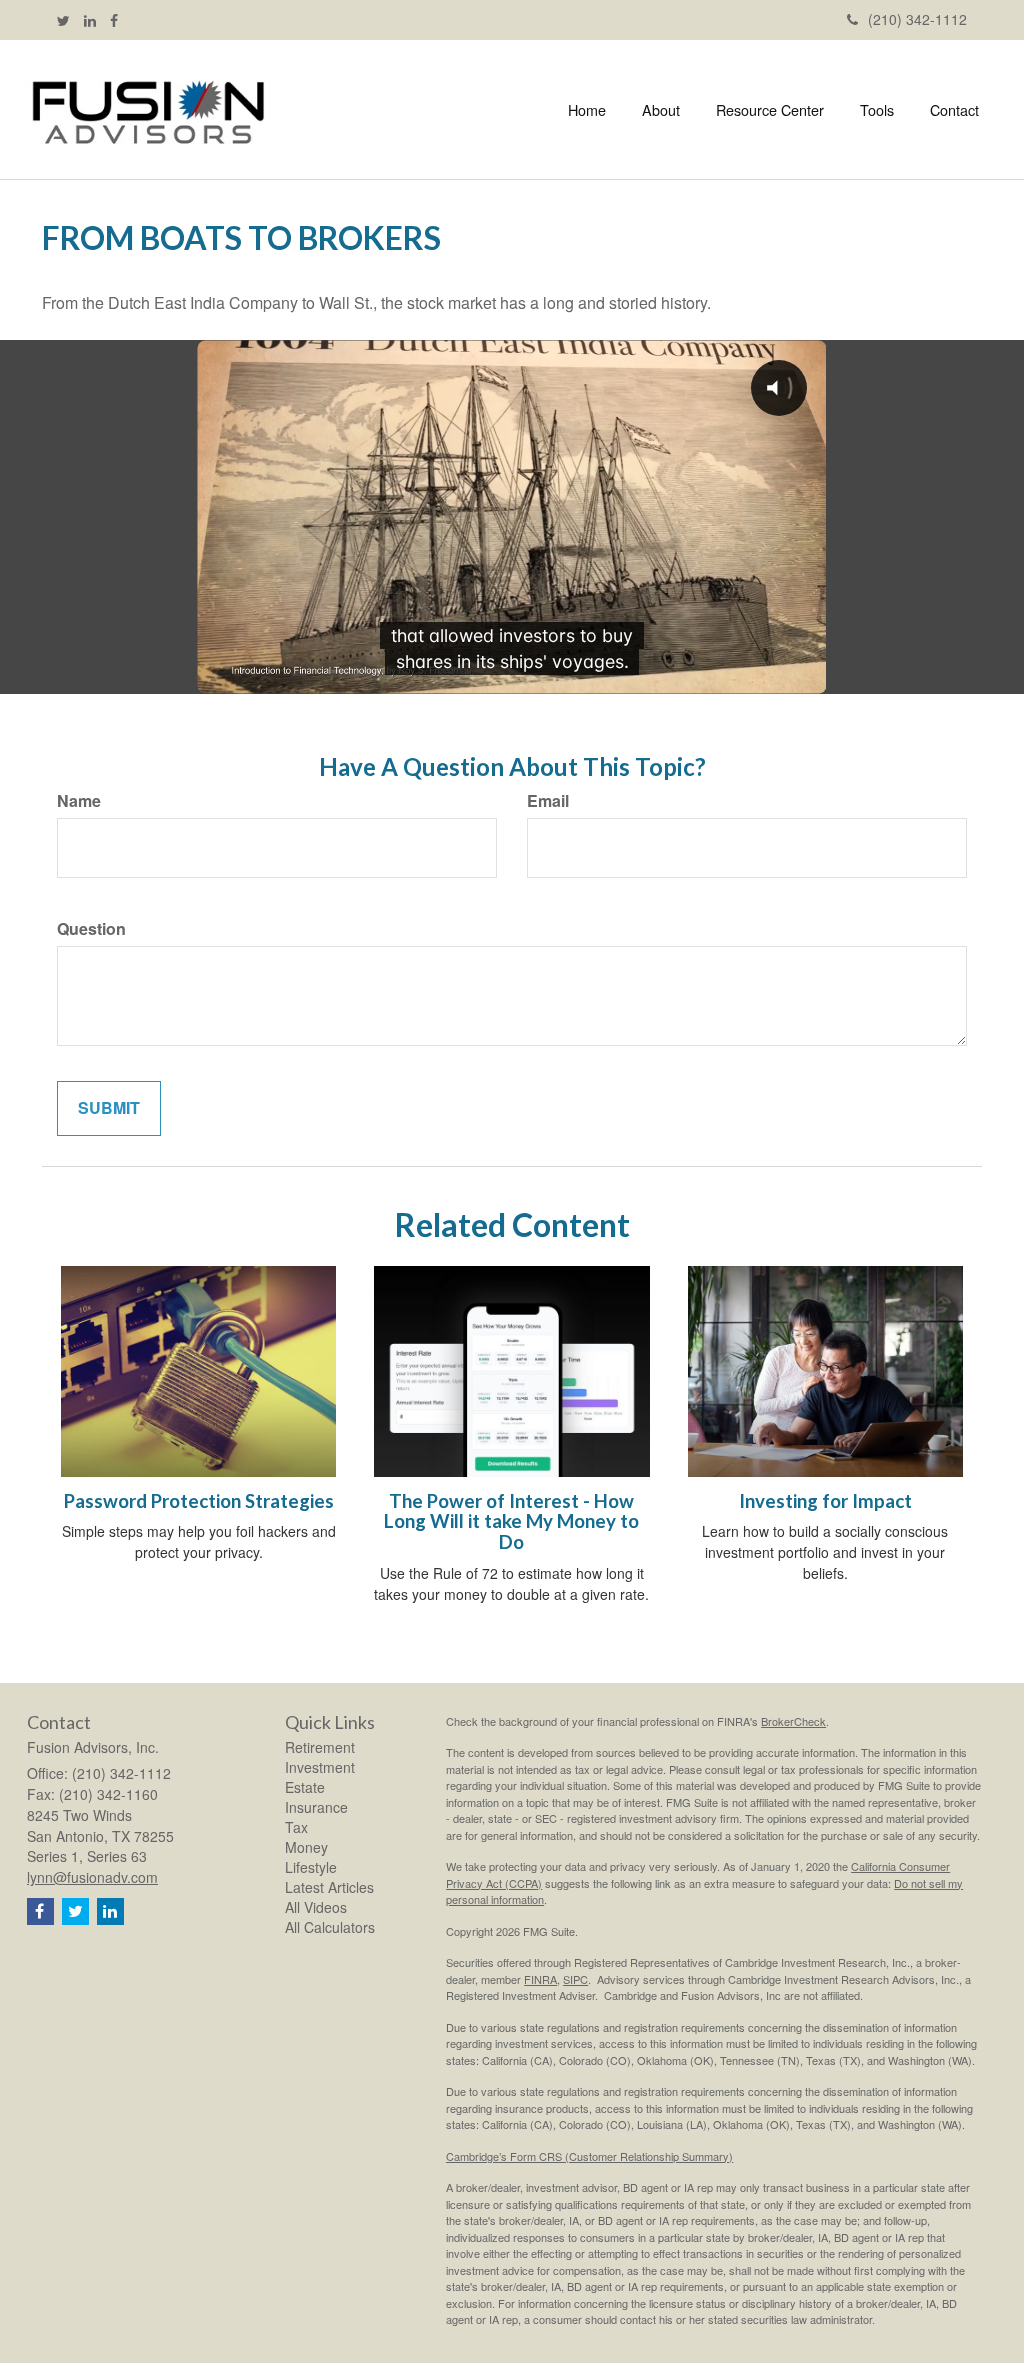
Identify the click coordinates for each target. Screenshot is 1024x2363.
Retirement (320, 1747)
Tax (296, 1827)
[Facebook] (114, 20)
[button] (661, 110)
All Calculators (330, 1927)
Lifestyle (311, 1867)
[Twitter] (63, 20)
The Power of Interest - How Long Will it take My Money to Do (511, 1521)
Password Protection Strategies (199, 1501)
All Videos (316, 1907)
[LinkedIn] (90, 20)
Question (91, 929)
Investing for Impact (825, 1501)
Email (548, 801)
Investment (320, 1767)
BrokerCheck (793, 1721)
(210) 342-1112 (917, 19)
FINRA (540, 1979)
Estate (305, 1787)
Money (306, 1847)
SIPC (575, 1979)
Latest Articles (329, 1887)
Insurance (316, 1807)
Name (79, 801)
